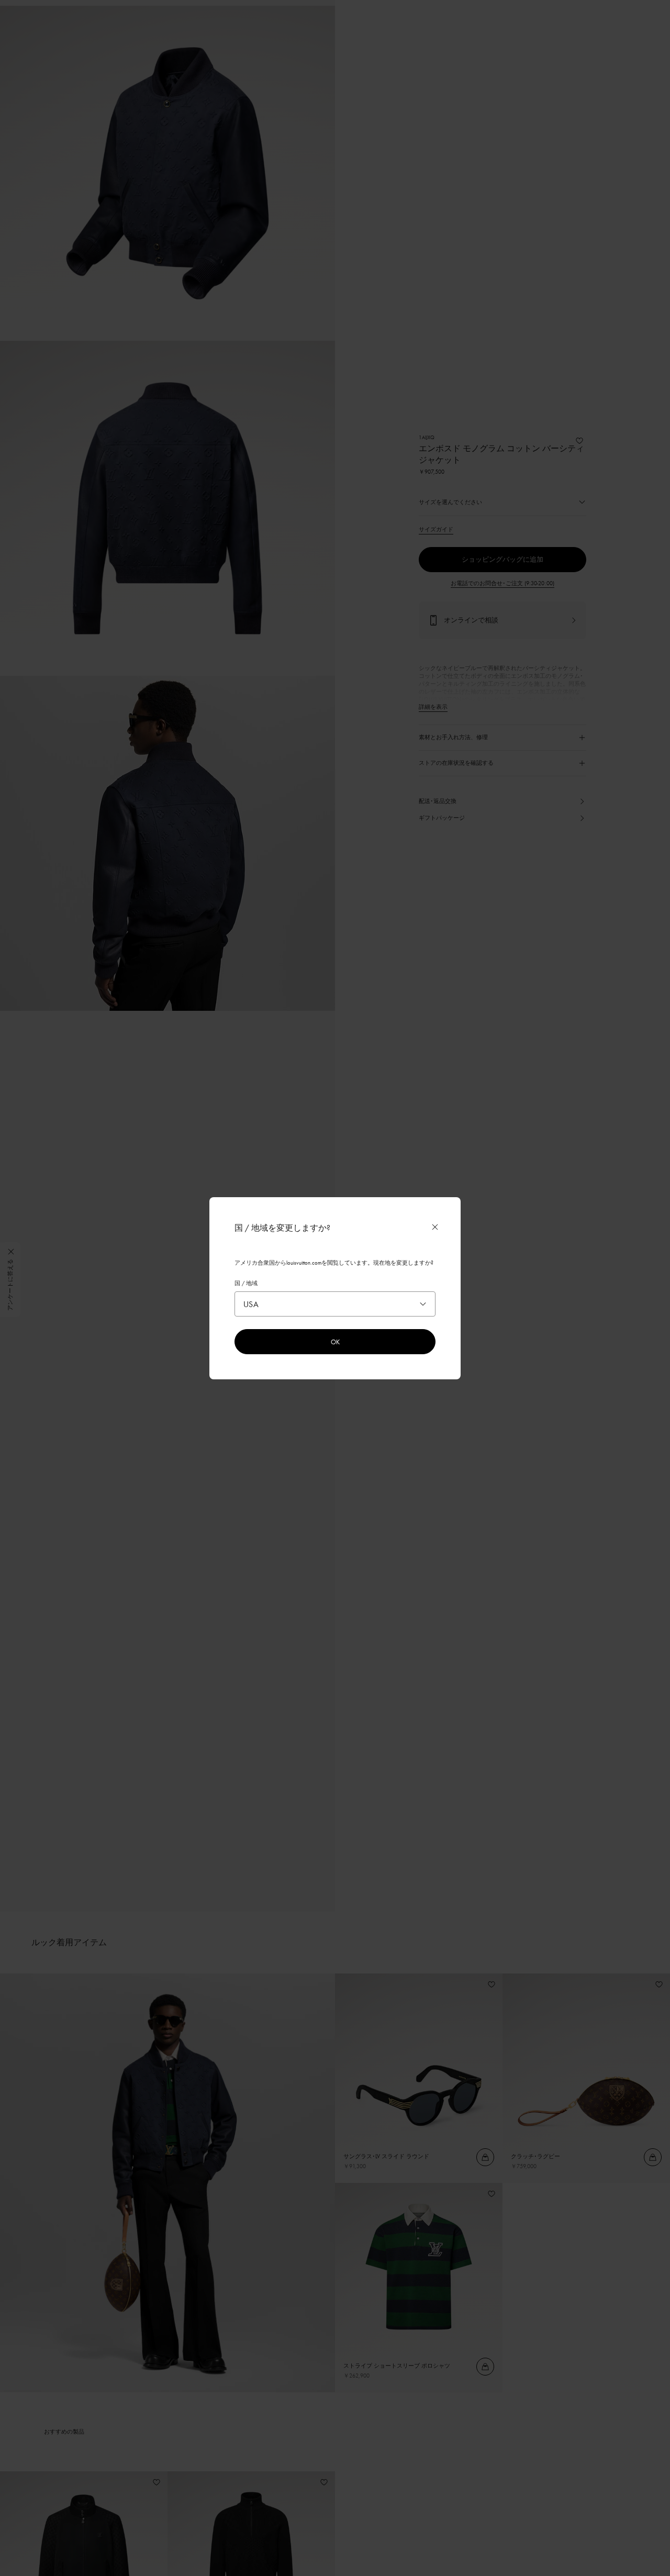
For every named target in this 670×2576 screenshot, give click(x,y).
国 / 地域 (246, 1283)
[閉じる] (435, 1227)
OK (335, 1342)
